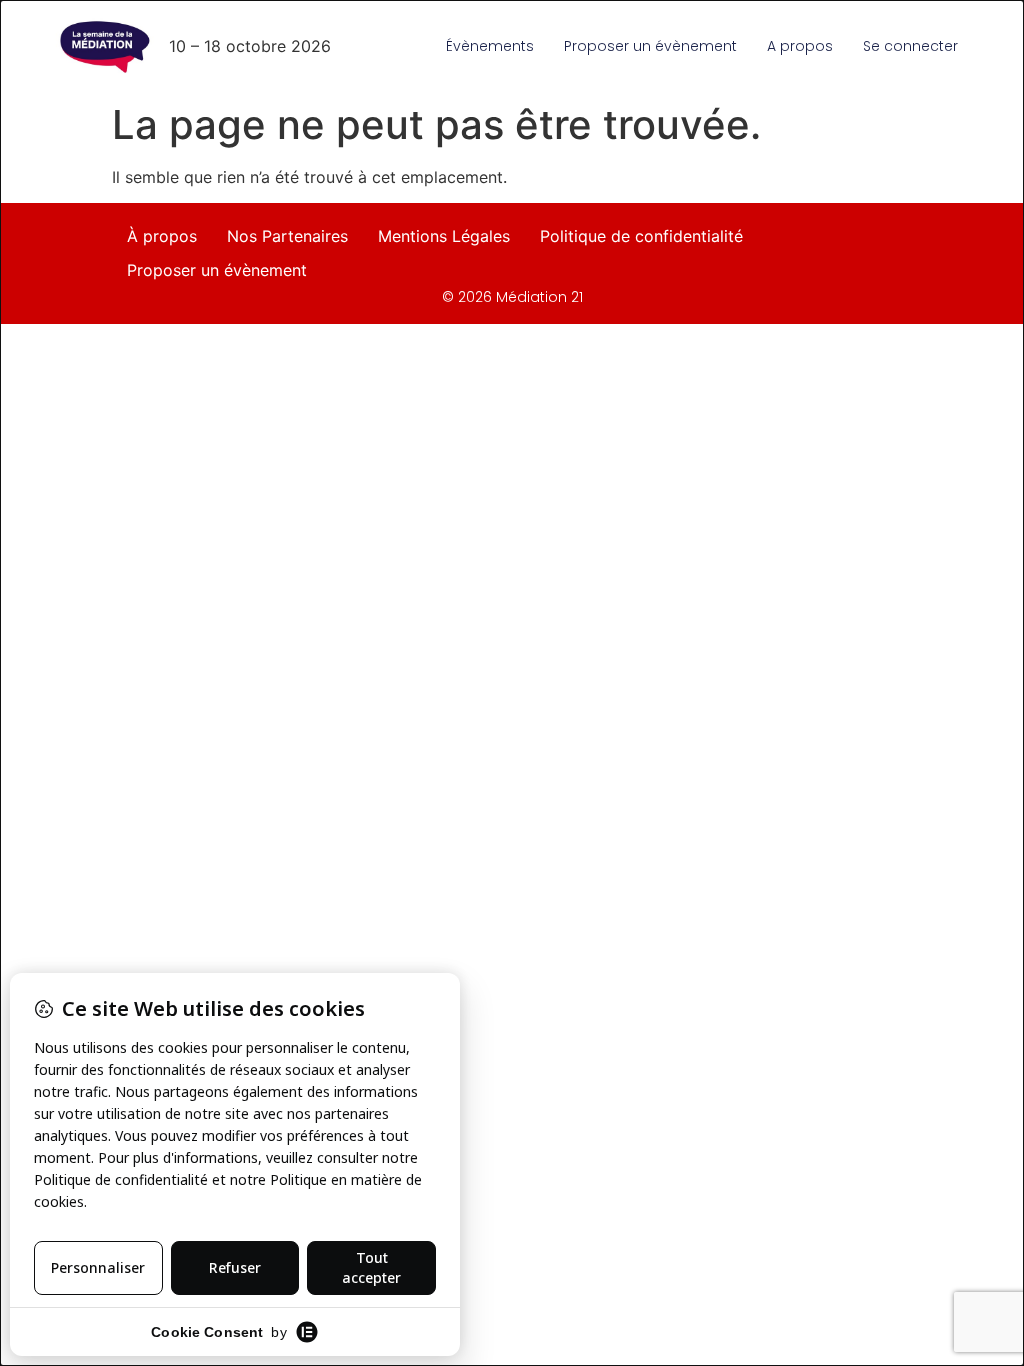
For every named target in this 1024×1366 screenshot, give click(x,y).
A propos (800, 46)
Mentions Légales (444, 236)
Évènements (490, 46)
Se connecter (910, 46)
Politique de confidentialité (641, 236)
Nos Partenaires (287, 236)
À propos (162, 236)
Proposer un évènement (650, 46)
